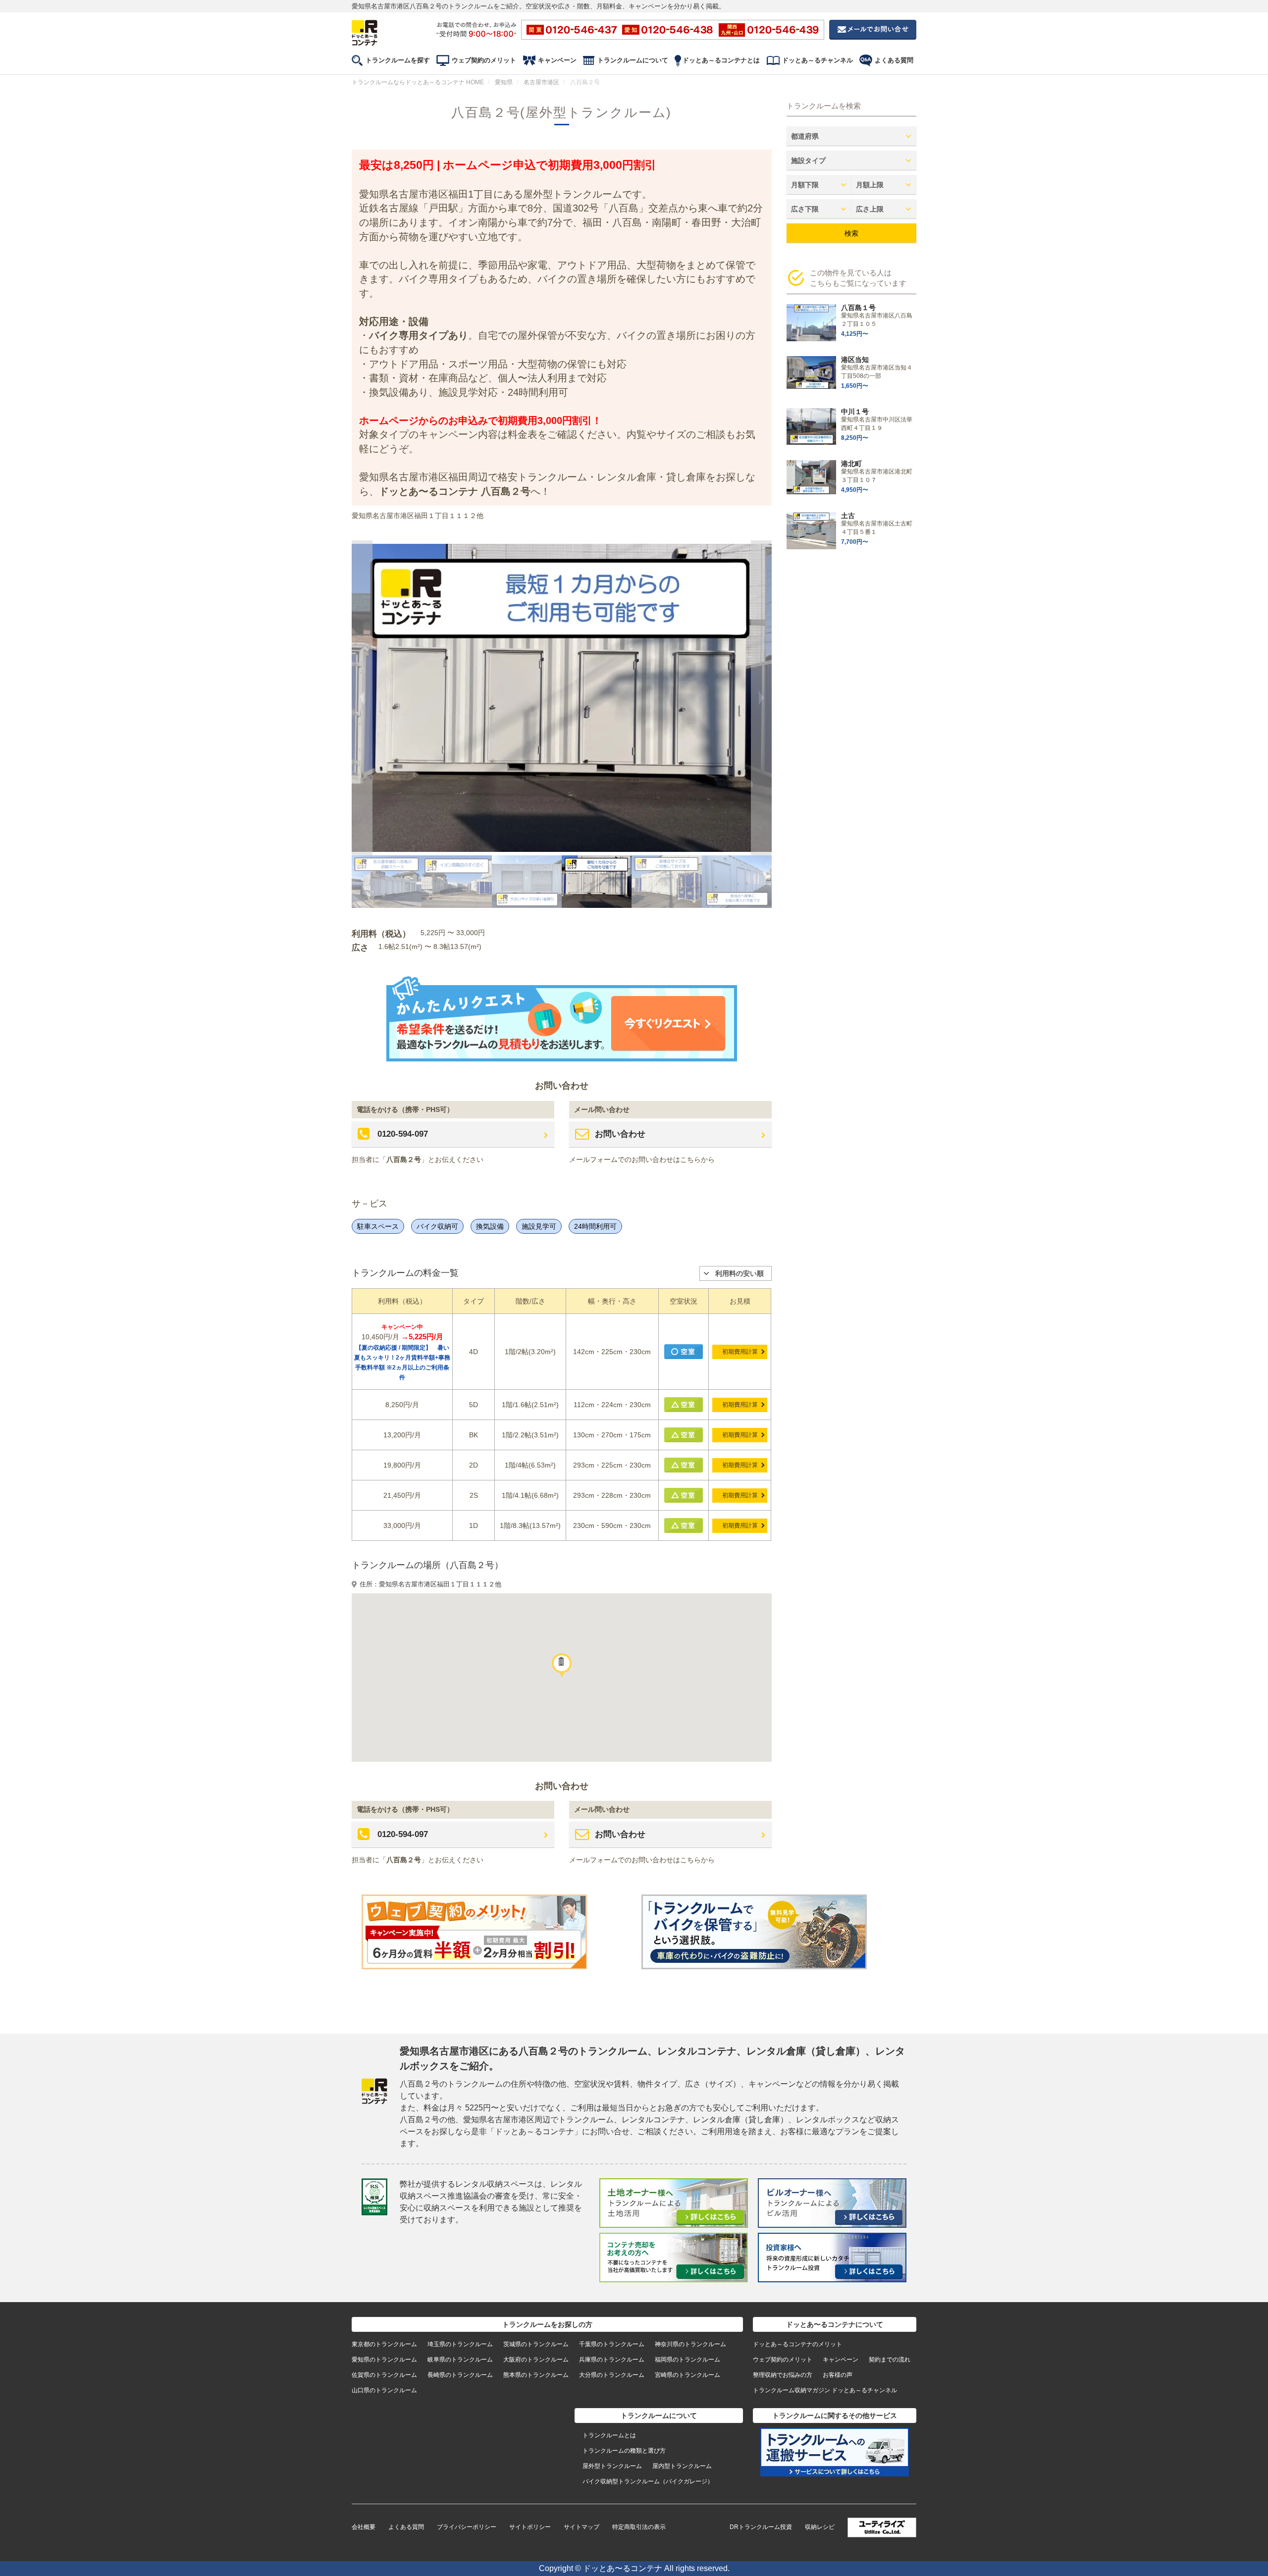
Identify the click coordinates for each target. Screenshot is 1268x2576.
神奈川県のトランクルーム (690, 2344)
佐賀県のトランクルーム (384, 2375)
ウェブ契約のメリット (484, 60)
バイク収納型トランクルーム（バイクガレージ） (648, 2481)
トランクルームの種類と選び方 (624, 2451)
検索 (851, 233)
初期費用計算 (740, 1352)
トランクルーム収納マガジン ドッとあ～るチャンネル (825, 2390)
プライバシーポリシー (467, 2527)
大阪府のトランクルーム (536, 2360)
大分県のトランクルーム (612, 2375)
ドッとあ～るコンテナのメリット (797, 2344)
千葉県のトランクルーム (612, 2344)
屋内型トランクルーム (682, 2466)
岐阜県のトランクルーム (460, 2360)
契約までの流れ (890, 2360)
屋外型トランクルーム (612, 2466)
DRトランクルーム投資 (761, 2527)
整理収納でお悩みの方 (783, 2375)
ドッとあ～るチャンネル (818, 60)
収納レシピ (820, 2527)
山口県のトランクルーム (384, 2390)
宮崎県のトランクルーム (687, 2375)
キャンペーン (557, 60)
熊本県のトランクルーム (536, 2375)
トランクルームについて (633, 60)
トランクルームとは (609, 2435)
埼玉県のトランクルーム (460, 2344)
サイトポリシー (530, 2527)
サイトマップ (581, 2527)
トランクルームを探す (398, 60)
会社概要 (364, 2527)
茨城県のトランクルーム (536, 2344)
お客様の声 (838, 2375)
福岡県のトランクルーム (687, 2360)
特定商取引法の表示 (639, 2527)
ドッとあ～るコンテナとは (721, 60)
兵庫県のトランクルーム (612, 2360)
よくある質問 (894, 60)
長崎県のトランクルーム (460, 2375)
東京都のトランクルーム (384, 2344)
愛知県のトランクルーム (384, 2360)
